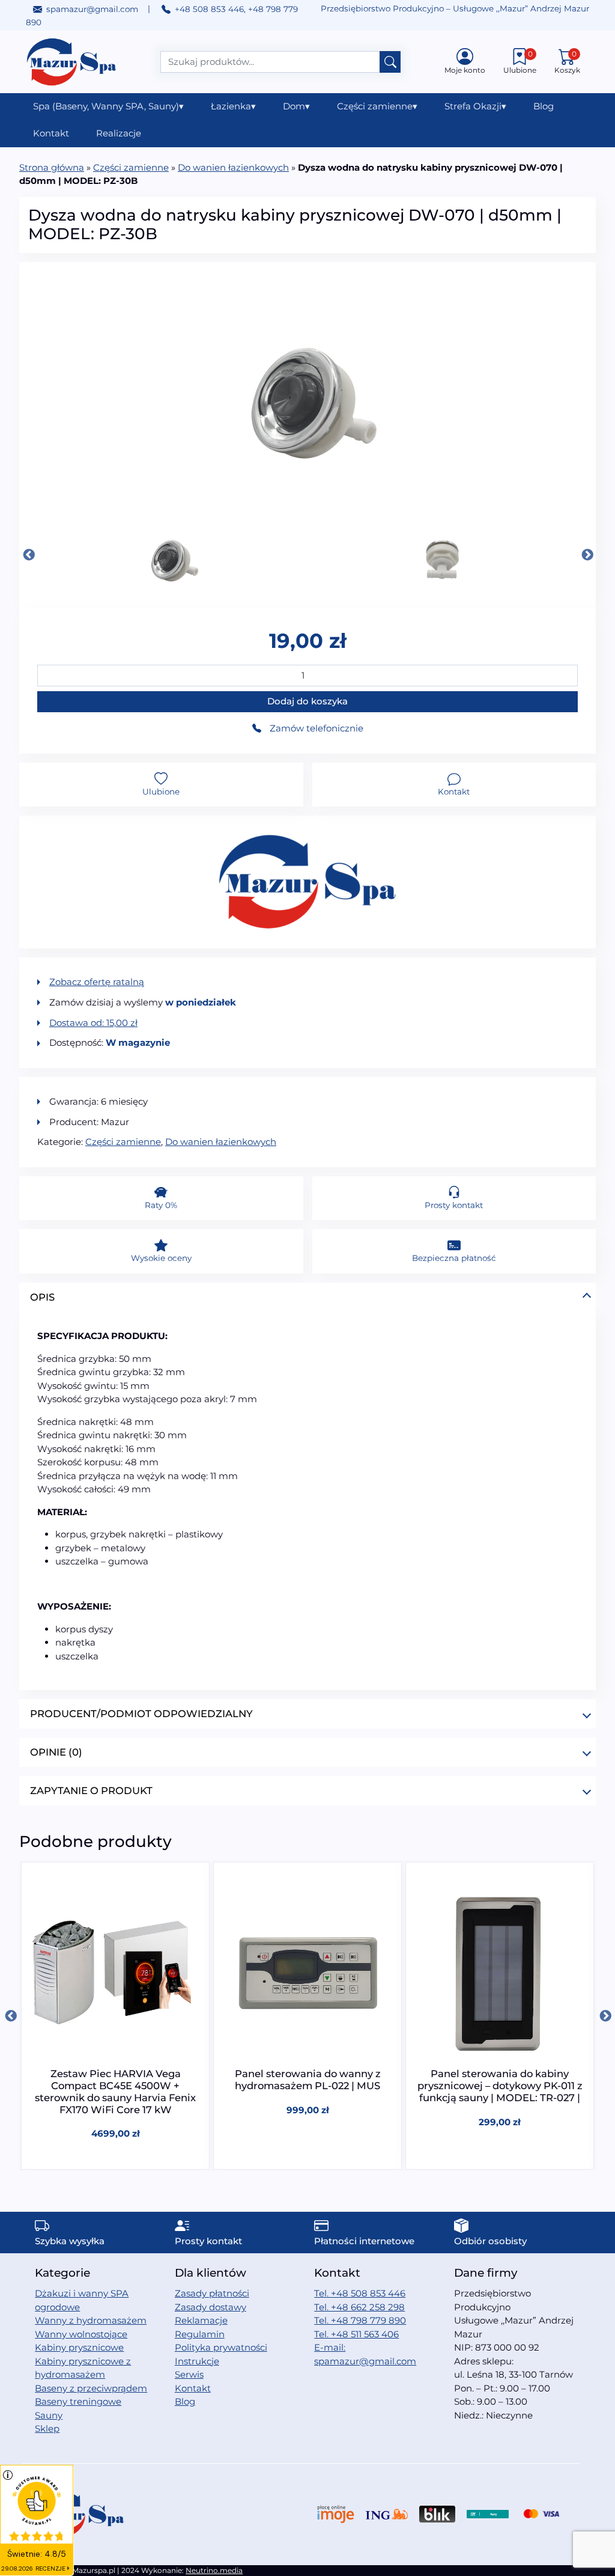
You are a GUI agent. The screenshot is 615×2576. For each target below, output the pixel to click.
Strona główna (52, 167)
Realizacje (119, 133)
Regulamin (200, 2334)
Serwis (189, 2374)
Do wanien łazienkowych (233, 167)
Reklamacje (201, 2320)
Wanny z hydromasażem (91, 2320)
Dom (296, 106)
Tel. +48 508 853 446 (360, 2293)
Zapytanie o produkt (91, 1790)
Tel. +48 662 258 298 (359, 2307)
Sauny (49, 2415)
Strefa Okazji (475, 106)
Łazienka (233, 106)
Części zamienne (377, 106)
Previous (28, 555)
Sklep (47, 2428)
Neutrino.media (214, 2570)
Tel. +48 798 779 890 (360, 2320)
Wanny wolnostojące (81, 2334)
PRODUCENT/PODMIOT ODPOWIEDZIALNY (141, 1714)
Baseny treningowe (78, 2401)
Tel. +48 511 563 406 (356, 2334)
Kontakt (51, 133)
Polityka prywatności (221, 2347)
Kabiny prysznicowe (79, 2347)
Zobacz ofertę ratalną (97, 982)
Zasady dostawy (211, 2307)
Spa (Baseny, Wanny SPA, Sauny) (108, 106)
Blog (544, 106)
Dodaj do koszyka (307, 701)
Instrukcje (197, 2361)
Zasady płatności (212, 2293)
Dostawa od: (93, 1023)
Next (587, 555)
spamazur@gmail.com (92, 9)
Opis (42, 1297)
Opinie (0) (56, 1752)
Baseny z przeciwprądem (91, 2388)
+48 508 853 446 (209, 9)
